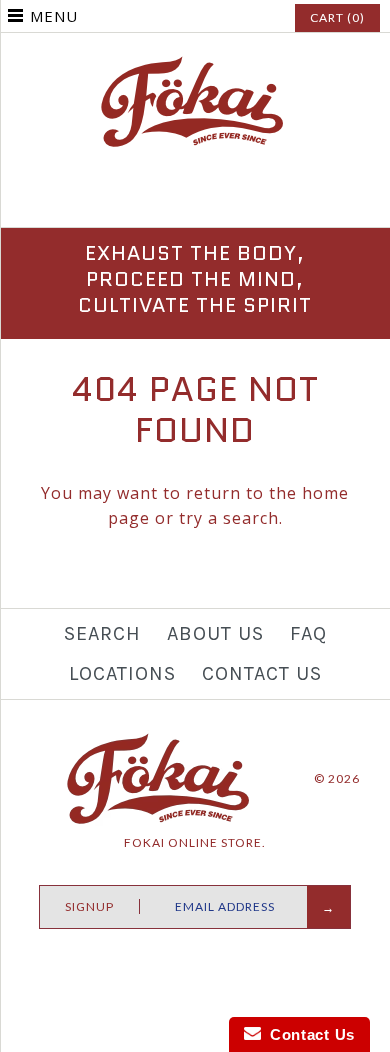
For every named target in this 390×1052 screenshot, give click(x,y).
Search (102, 633)
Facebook (148, 200)
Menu (54, 16)
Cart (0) (337, 17)
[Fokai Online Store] (195, 65)
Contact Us (262, 673)
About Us (215, 633)
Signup (89, 906)
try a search (229, 518)
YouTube (242, 200)
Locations (122, 673)
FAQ (308, 633)
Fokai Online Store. (195, 842)
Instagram (195, 200)
